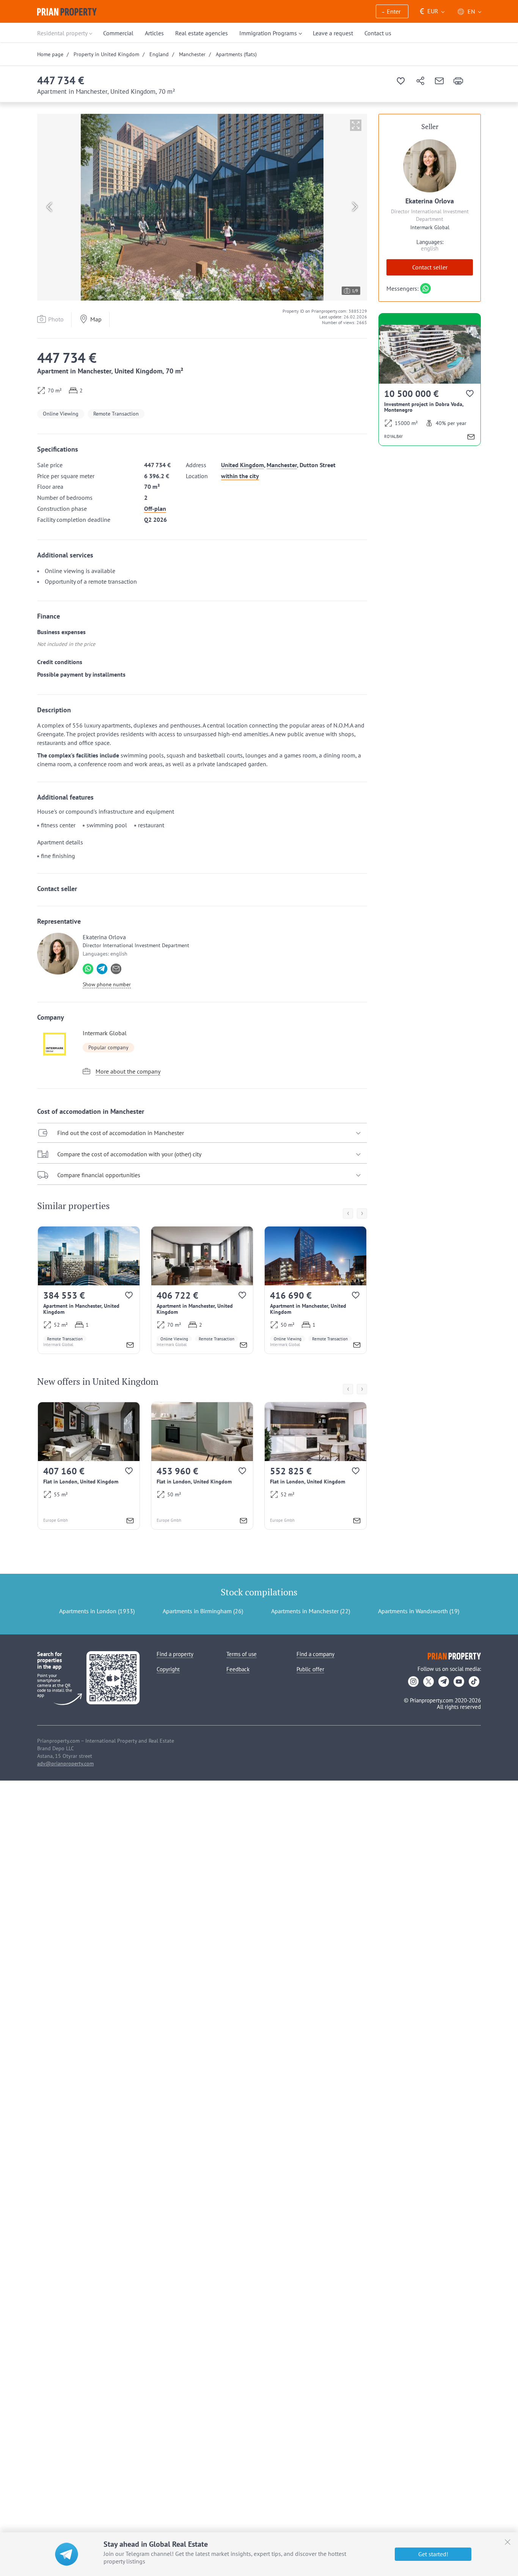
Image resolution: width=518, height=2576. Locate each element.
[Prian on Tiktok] (474, 1682)
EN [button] (471, 11)
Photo (56, 319)
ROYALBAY (393, 436)
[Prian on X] (429, 1682)
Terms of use (242, 1654)
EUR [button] (429, 11)
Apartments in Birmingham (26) (203, 1611)
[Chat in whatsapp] (88, 969)
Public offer (310, 1669)
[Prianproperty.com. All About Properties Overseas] (67, 12)
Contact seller (430, 267)
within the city (240, 476)
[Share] (420, 81)
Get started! (433, 2554)
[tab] (202, 1133)
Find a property (175, 1654)
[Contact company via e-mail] (116, 969)
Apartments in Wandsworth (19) (419, 1611)
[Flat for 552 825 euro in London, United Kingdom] (316, 1466)
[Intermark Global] (58, 1044)
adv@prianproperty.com (65, 1764)
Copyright (168, 1669)
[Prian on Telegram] (444, 1682)
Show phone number (107, 984)
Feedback (238, 1669)
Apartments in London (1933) (97, 1611)
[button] (392, 12)
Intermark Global (105, 1033)
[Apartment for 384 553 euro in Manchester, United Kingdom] (89, 1290)
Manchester (282, 465)
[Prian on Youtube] (459, 1682)
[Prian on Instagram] (413, 1682)
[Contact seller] (130, 1346)
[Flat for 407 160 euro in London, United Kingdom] (89, 1466)
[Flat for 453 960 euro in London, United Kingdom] (202, 1466)
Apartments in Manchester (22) (311, 1611)
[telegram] (102, 969)
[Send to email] (439, 81)
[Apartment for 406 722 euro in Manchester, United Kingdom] (202, 1290)
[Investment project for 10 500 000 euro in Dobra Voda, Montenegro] (430, 385)
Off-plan (155, 509)
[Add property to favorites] (401, 81)
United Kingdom (243, 465)
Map (96, 319)
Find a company (316, 1654)
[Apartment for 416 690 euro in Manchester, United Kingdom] (316, 1290)
